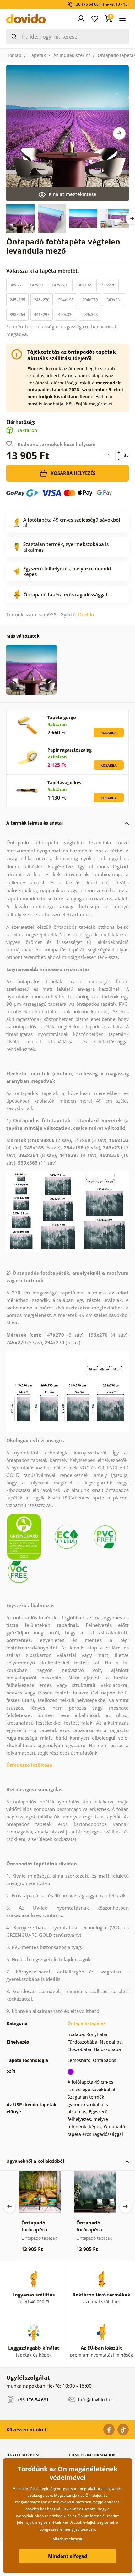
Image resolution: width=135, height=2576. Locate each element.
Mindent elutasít (67, 2539)
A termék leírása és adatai (35, 823)
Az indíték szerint (72, 55)
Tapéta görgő (62, 717)
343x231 (114, 300)
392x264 (17, 314)
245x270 (42, 300)
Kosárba (109, 733)
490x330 (66, 314)
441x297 (42, 314)
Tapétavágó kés (64, 782)
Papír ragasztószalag (70, 750)
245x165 (17, 300)
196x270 (108, 285)
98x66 (15, 285)
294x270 (90, 300)
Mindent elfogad (68, 2556)
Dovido (86, 614)
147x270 (59, 285)
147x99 (36, 285)
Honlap (14, 55)
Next (119, 133)
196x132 (83, 285)
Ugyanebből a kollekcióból (35, 2161)
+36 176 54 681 (32, 2400)
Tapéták (37, 55)
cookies (32, 2509)
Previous (9, 2207)
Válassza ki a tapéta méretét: (43, 271)
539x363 (90, 314)
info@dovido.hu (94, 2400)
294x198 (66, 300)
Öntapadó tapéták (87, 2023)
